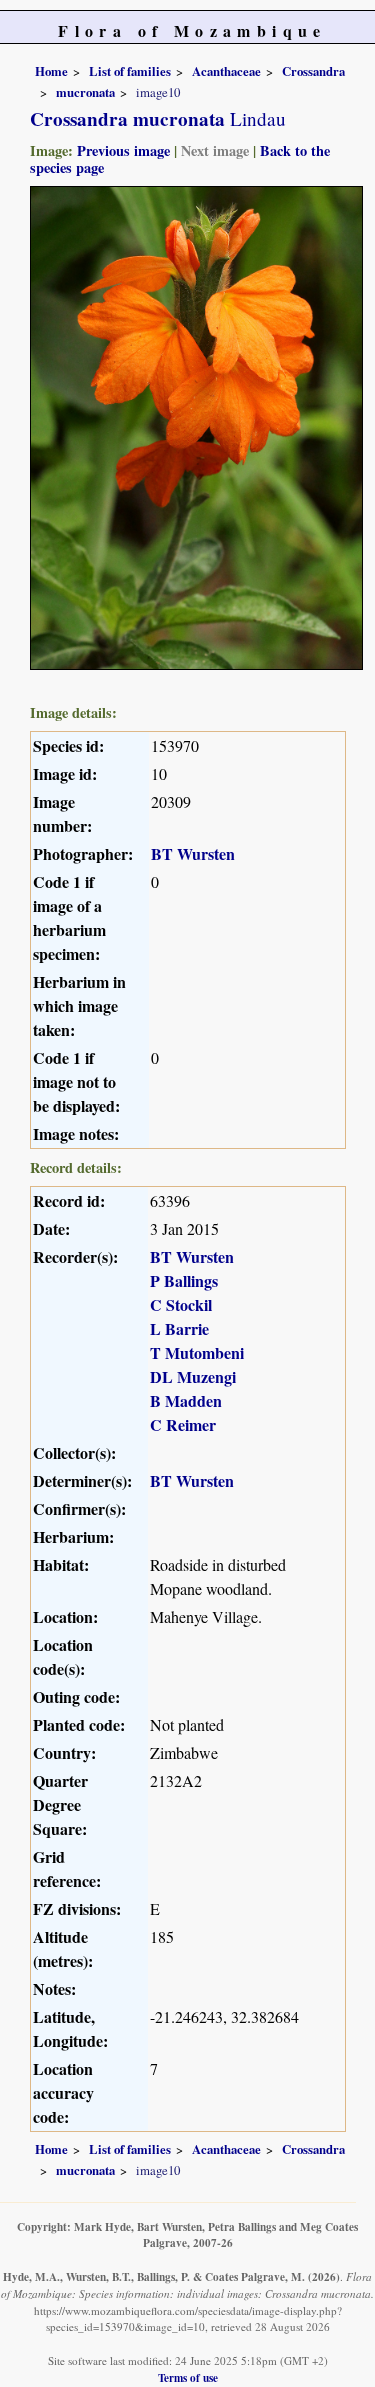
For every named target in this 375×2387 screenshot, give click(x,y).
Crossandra (313, 71)
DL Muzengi (193, 1376)
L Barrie (179, 1328)
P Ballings (184, 1280)
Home (51, 71)
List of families (130, 71)
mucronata (85, 92)
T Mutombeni (197, 1352)
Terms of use (188, 2377)
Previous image (123, 150)
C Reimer (183, 1424)
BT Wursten (193, 853)
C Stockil (181, 1304)
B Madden (186, 1400)
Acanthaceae (226, 71)
